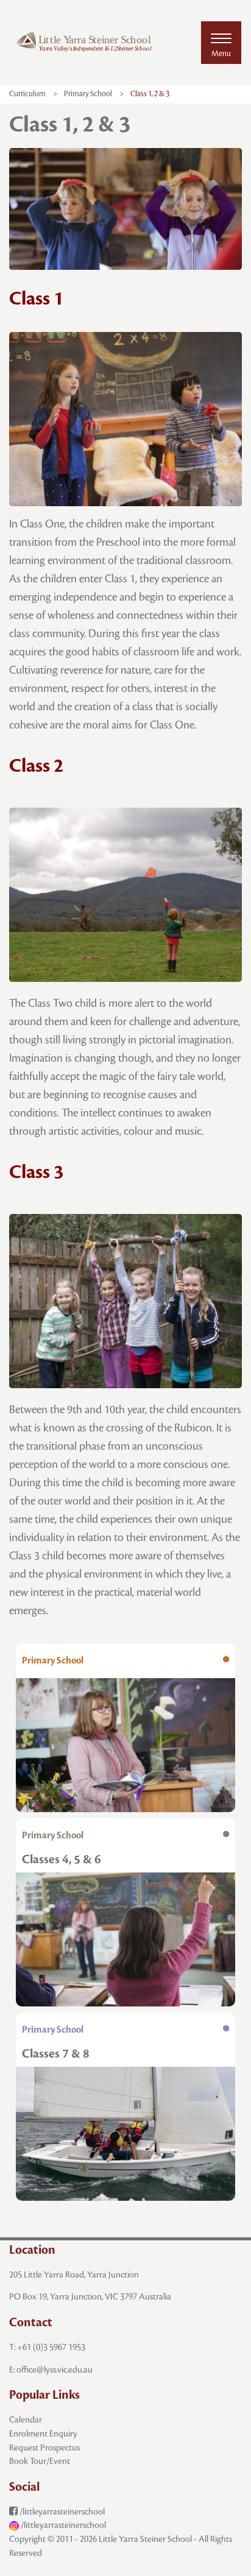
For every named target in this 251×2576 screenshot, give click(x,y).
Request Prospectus (44, 2448)
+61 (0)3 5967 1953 (51, 2347)
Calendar (26, 2420)
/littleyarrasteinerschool (61, 2512)
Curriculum (27, 94)
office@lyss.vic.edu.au (55, 2370)
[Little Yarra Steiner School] (84, 43)
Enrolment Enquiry (43, 2434)
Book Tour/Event (40, 2461)
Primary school (88, 94)
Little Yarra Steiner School (145, 2539)
